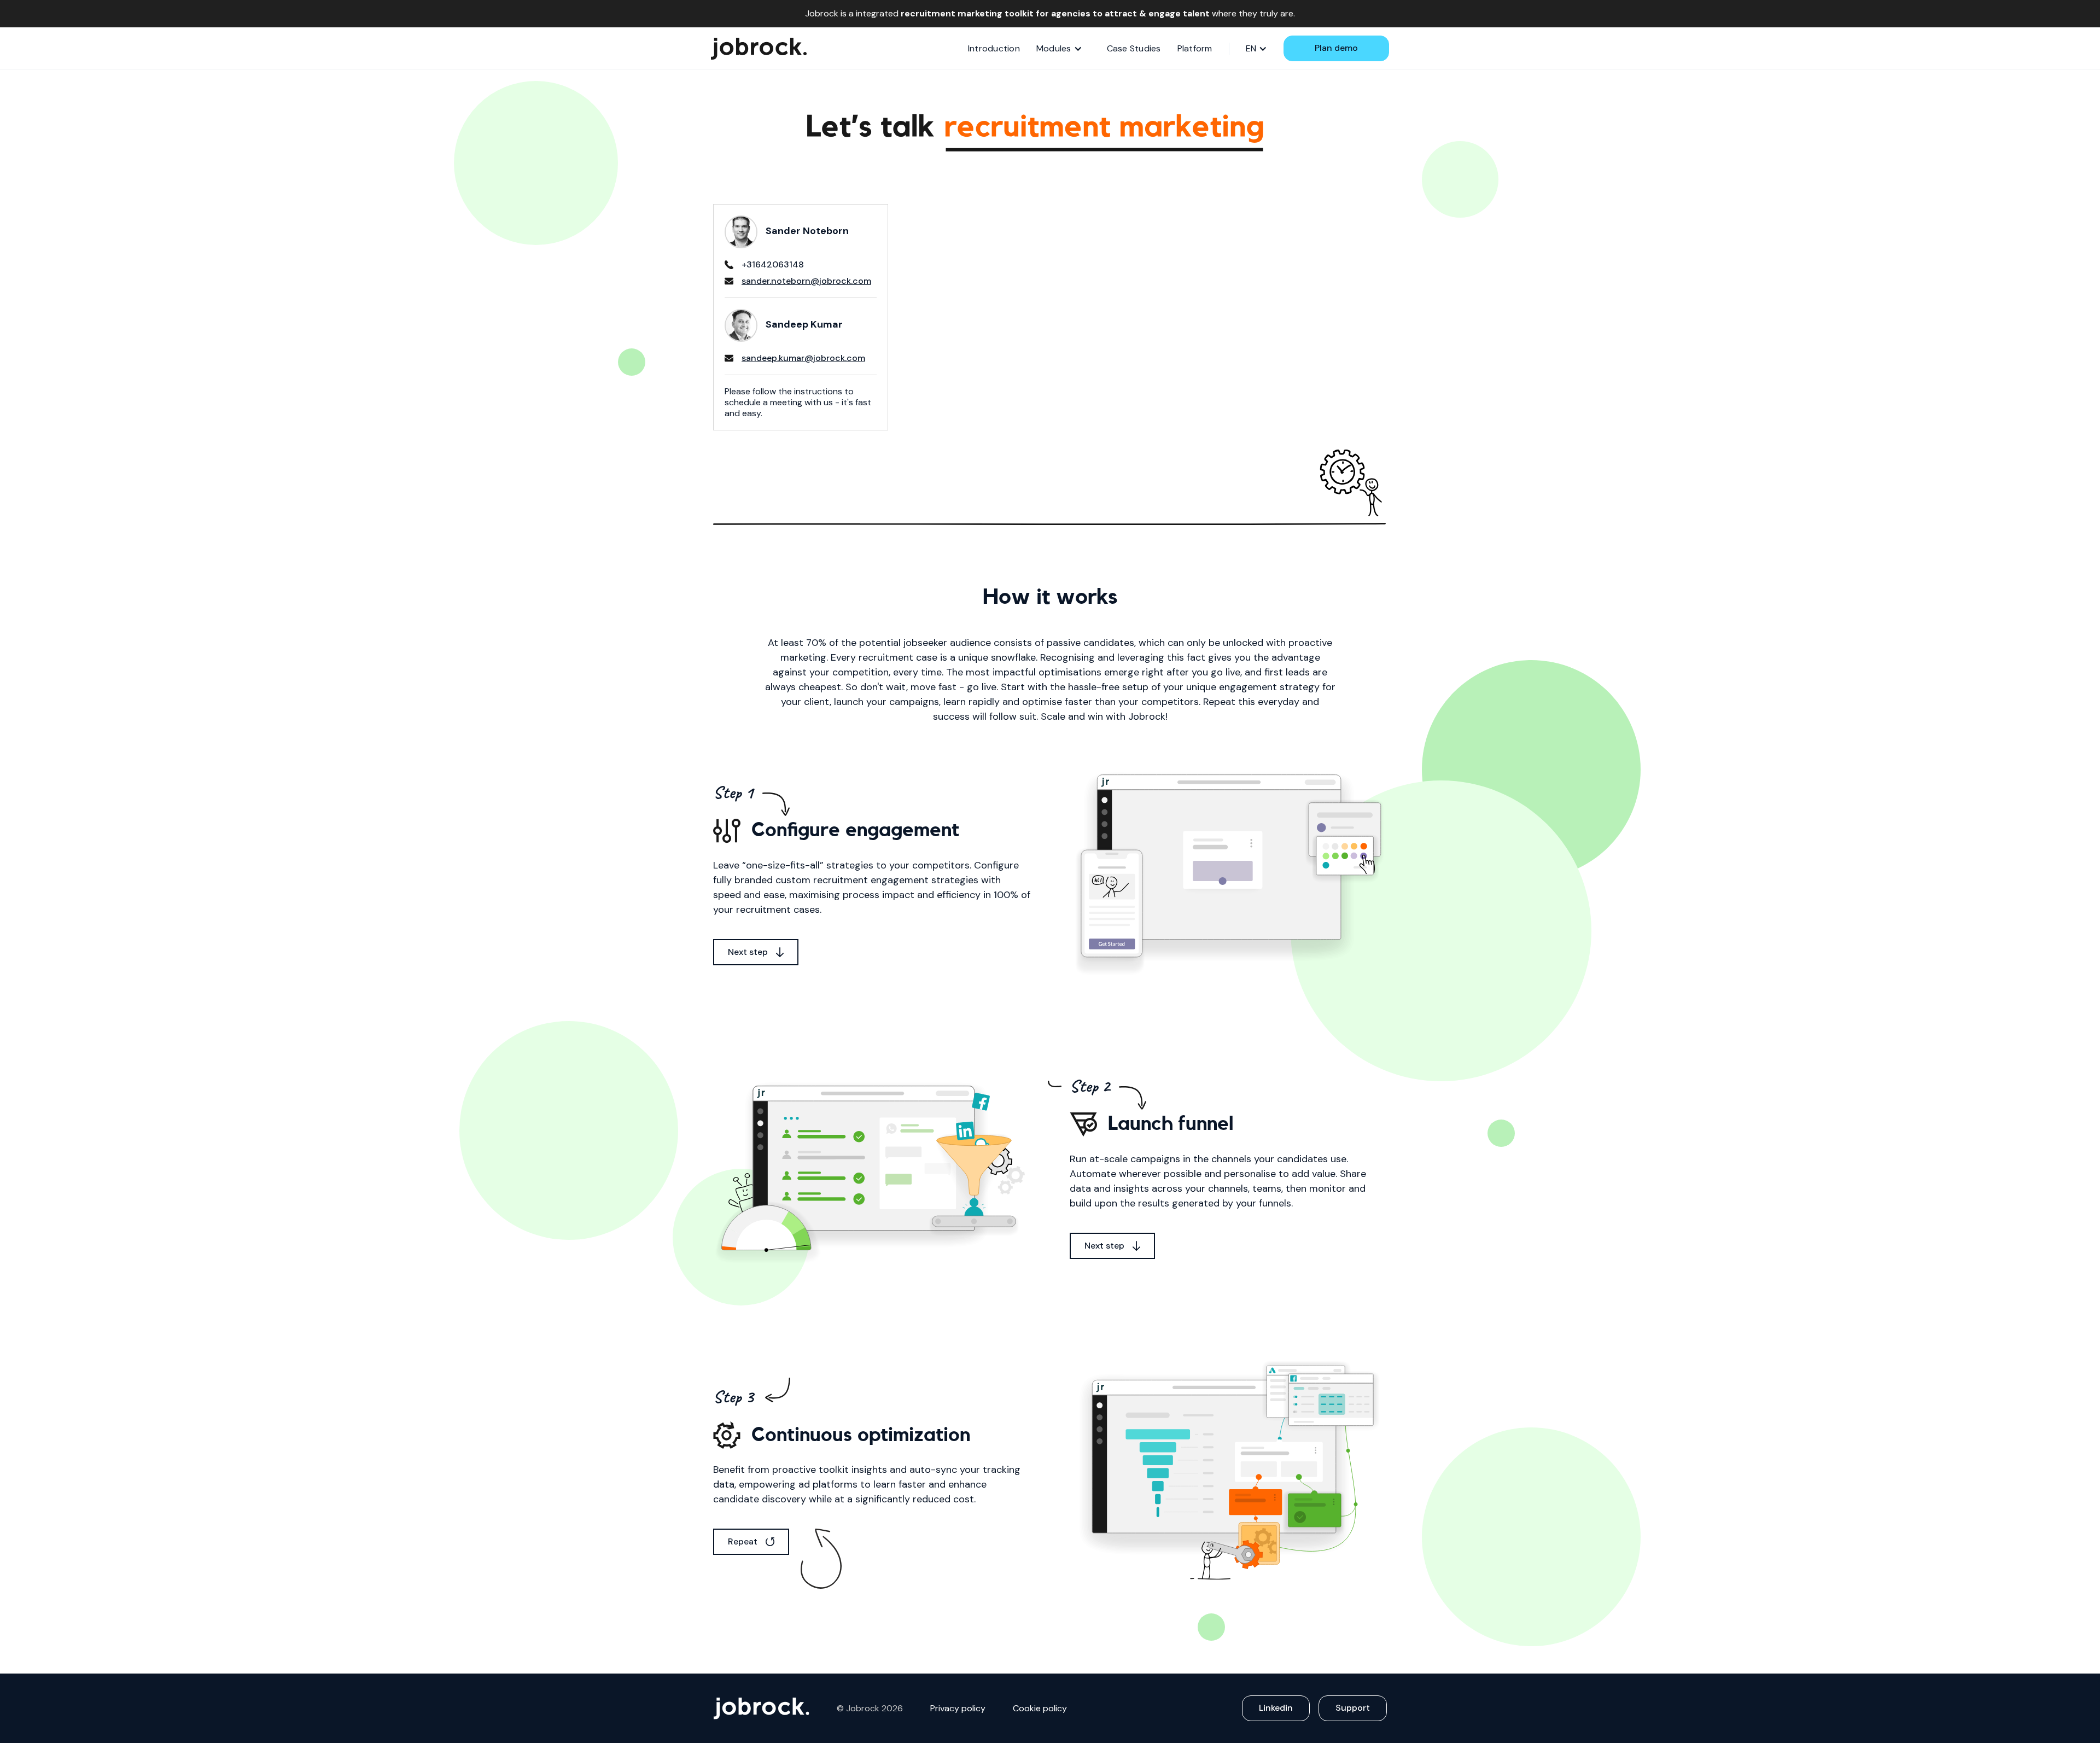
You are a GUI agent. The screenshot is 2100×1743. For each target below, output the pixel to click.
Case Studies (1134, 48)
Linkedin (1276, 1708)
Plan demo (1336, 48)
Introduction (994, 48)
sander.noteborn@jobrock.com (806, 281)
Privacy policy (958, 1709)
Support (1353, 1708)
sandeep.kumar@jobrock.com (803, 358)
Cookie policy (1040, 1709)
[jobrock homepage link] (759, 49)
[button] (1059, 49)
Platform (1195, 48)
